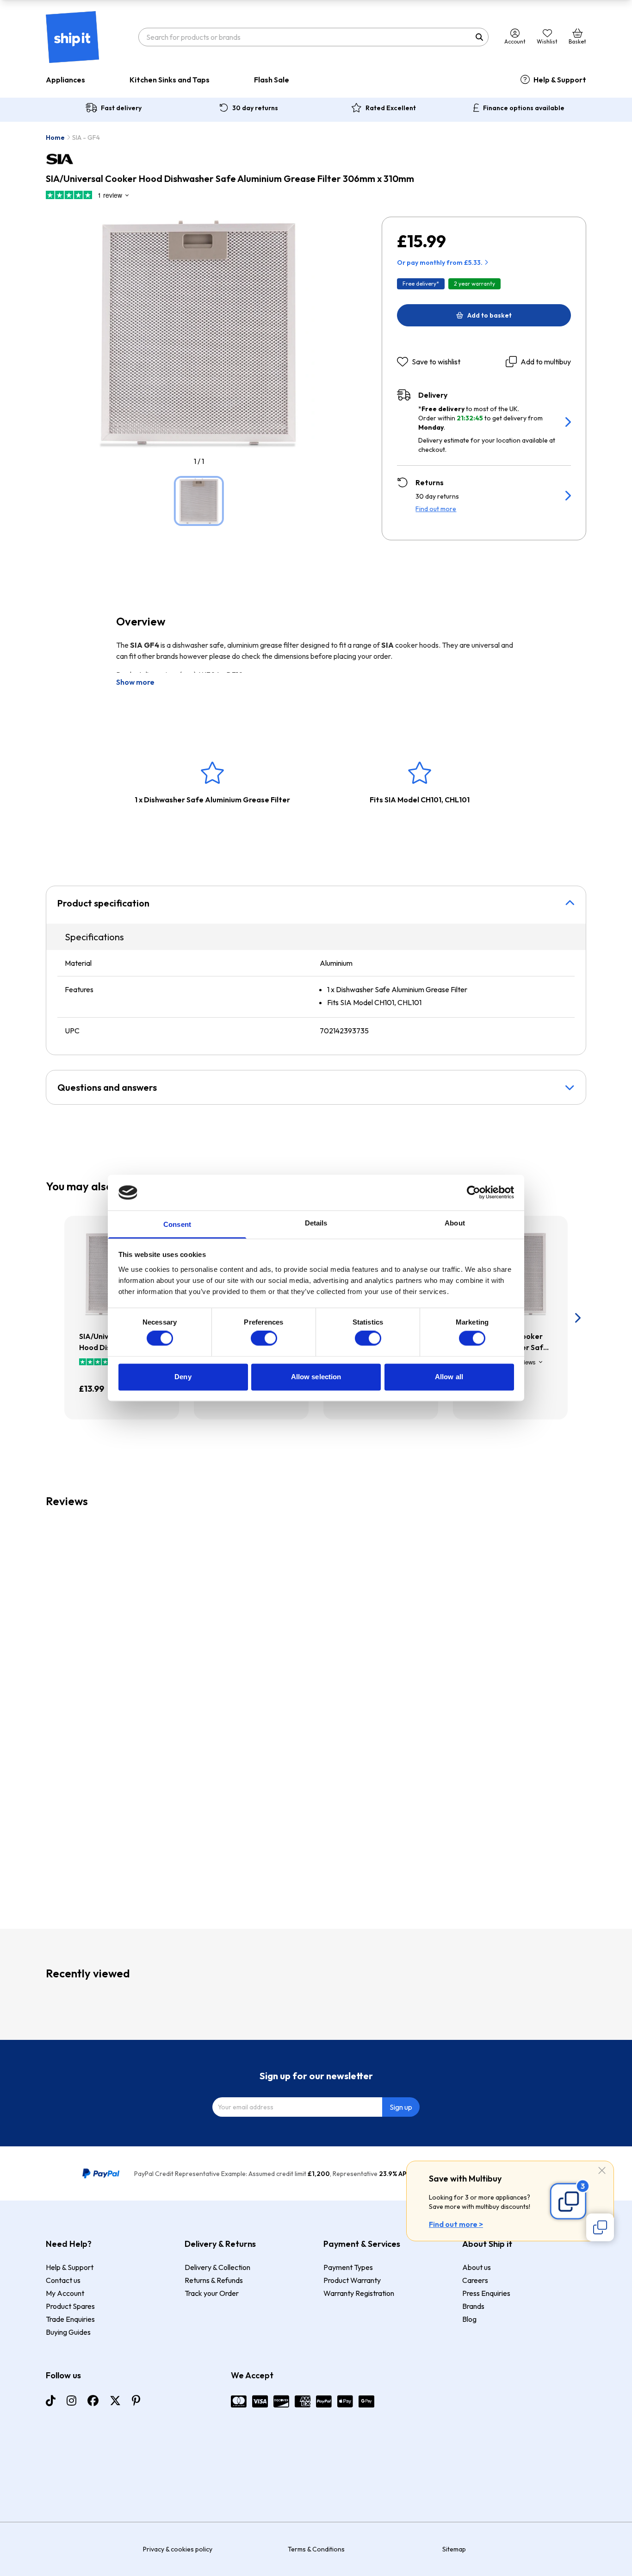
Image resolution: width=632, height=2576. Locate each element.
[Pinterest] (136, 2401)
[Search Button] (479, 37)
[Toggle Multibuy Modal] (600, 2227)
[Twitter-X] (115, 2401)
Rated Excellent (391, 108)
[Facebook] (93, 2401)
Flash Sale (272, 80)
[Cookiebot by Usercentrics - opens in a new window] (474, 1193)
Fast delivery (121, 108)
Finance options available (524, 108)
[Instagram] (71, 2401)
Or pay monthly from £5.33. (440, 263)
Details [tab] (316, 1223)
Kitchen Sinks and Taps (170, 80)
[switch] (264, 1338)
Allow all (449, 1377)
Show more (135, 682)
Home (55, 138)
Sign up (401, 2107)
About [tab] (455, 1223)
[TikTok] (51, 2401)
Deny (183, 1377)
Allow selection (316, 1377)
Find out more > (456, 2224)
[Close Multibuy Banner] (602, 2171)
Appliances (65, 80)
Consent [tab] (177, 1224)
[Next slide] (577, 1318)
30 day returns (255, 108)
